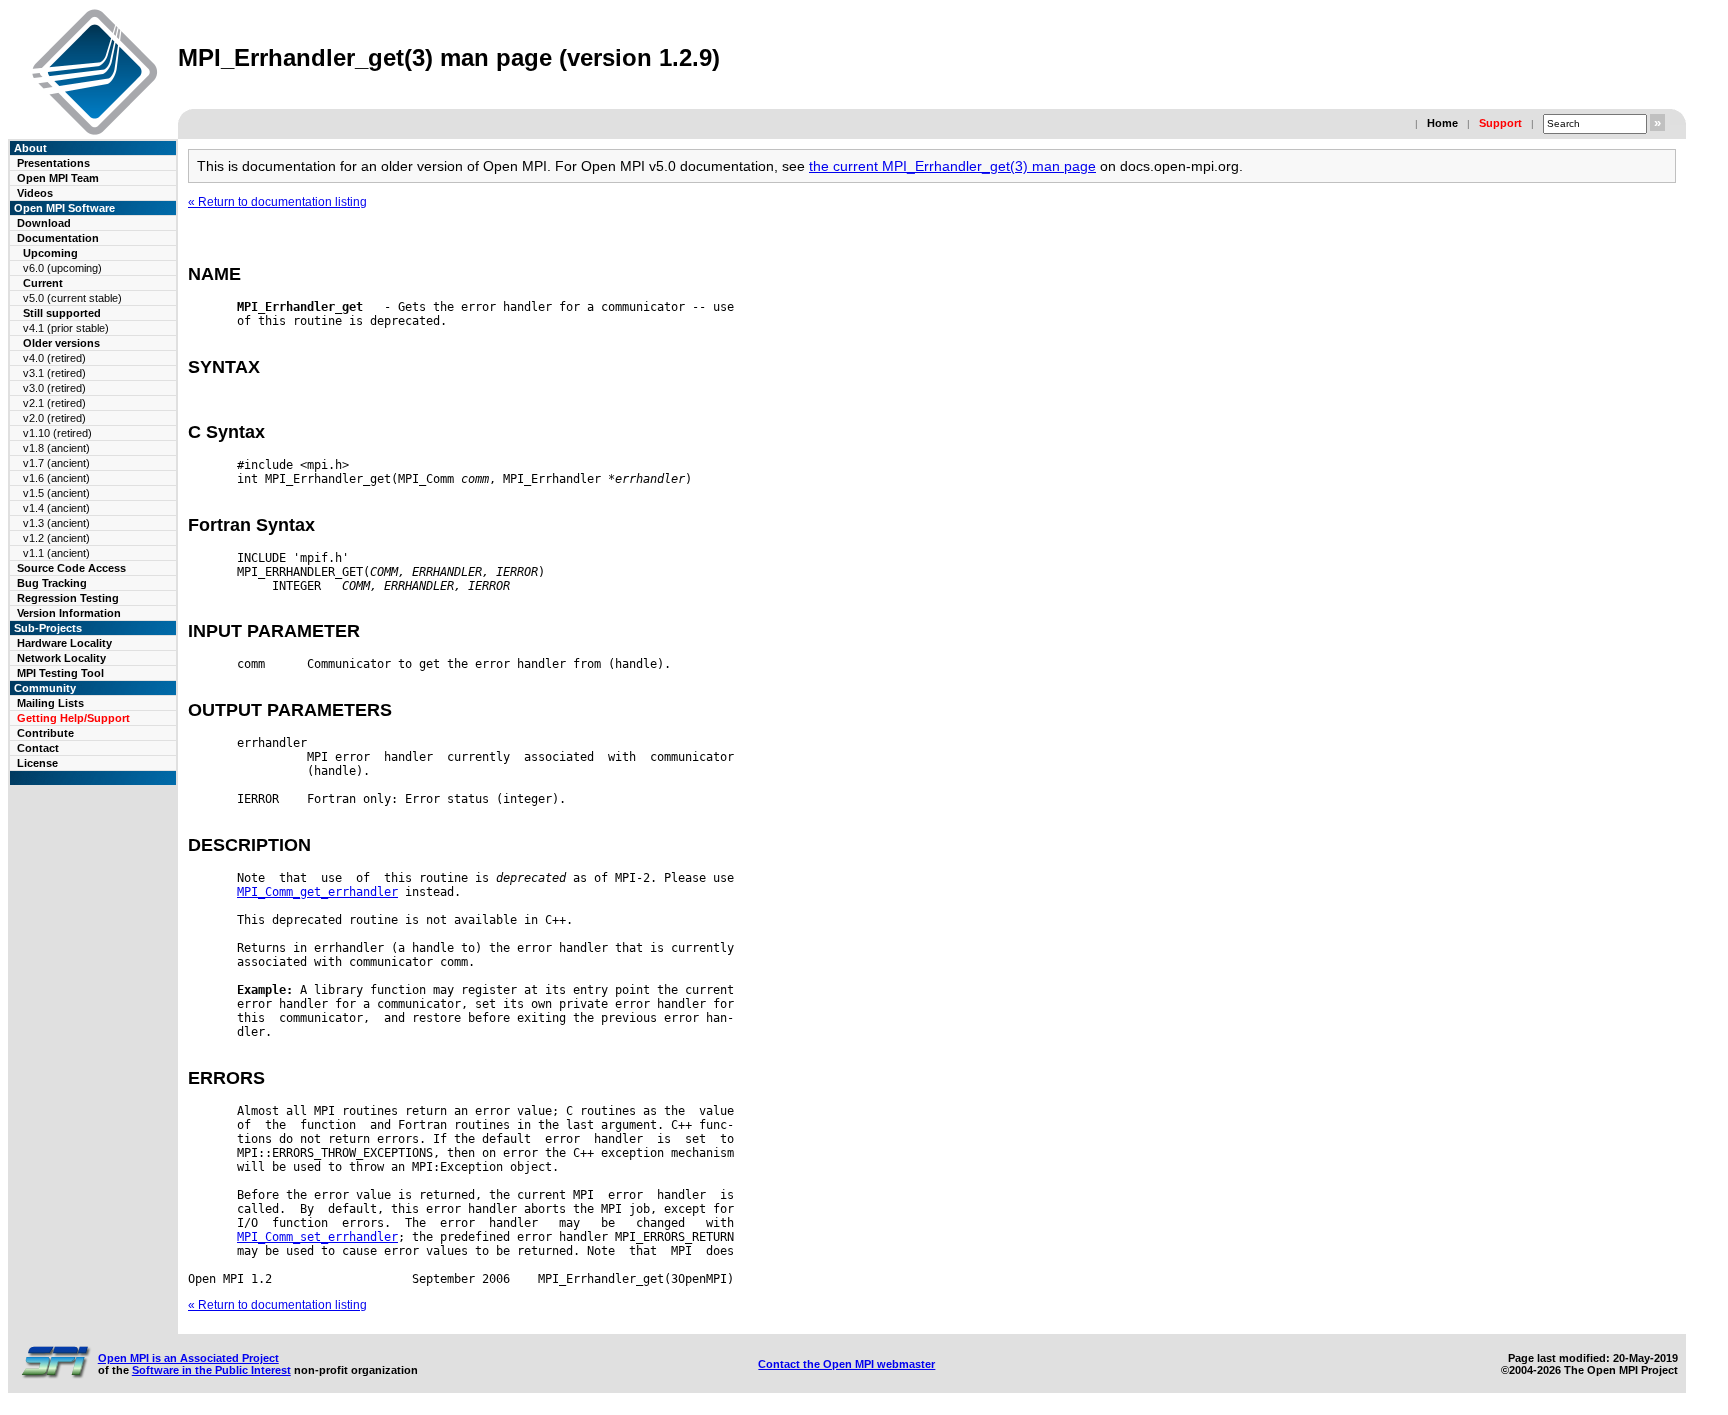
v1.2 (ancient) (56, 538)
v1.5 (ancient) (56, 493)
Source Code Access (71, 568)
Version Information (69, 613)
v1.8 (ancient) (56, 448)
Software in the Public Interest (211, 1370)
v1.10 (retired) (57, 433)
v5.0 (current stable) (72, 298)
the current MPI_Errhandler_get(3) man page (952, 166)
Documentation (58, 238)
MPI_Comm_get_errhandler (317, 892)
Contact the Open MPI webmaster (846, 1364)
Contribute (45, 733)
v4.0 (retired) (54, 358)
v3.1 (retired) (54, 373)
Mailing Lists (50, 703)
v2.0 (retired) (54, 418)
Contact (38, 748)
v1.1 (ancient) (56, 553)
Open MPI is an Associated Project (188, 1358)
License (37, 763)
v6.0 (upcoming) (62, 268)
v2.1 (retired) (54, 403)
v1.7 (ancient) (56, 463)
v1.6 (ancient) (56, 478)
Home (1442, 123)
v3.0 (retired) (54, 388)
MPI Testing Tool (60, 673)
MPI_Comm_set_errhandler (317, 1237)
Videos (35, 193)
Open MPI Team (58, 178)
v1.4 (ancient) (56, 508)
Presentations (53, 163)
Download (44, 223)
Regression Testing (68, 598)
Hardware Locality (64, 643)
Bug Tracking (52, 583)
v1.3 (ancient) (56, 523)
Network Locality (61, 658)
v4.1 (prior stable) (66, 328)
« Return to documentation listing (277, 202)
